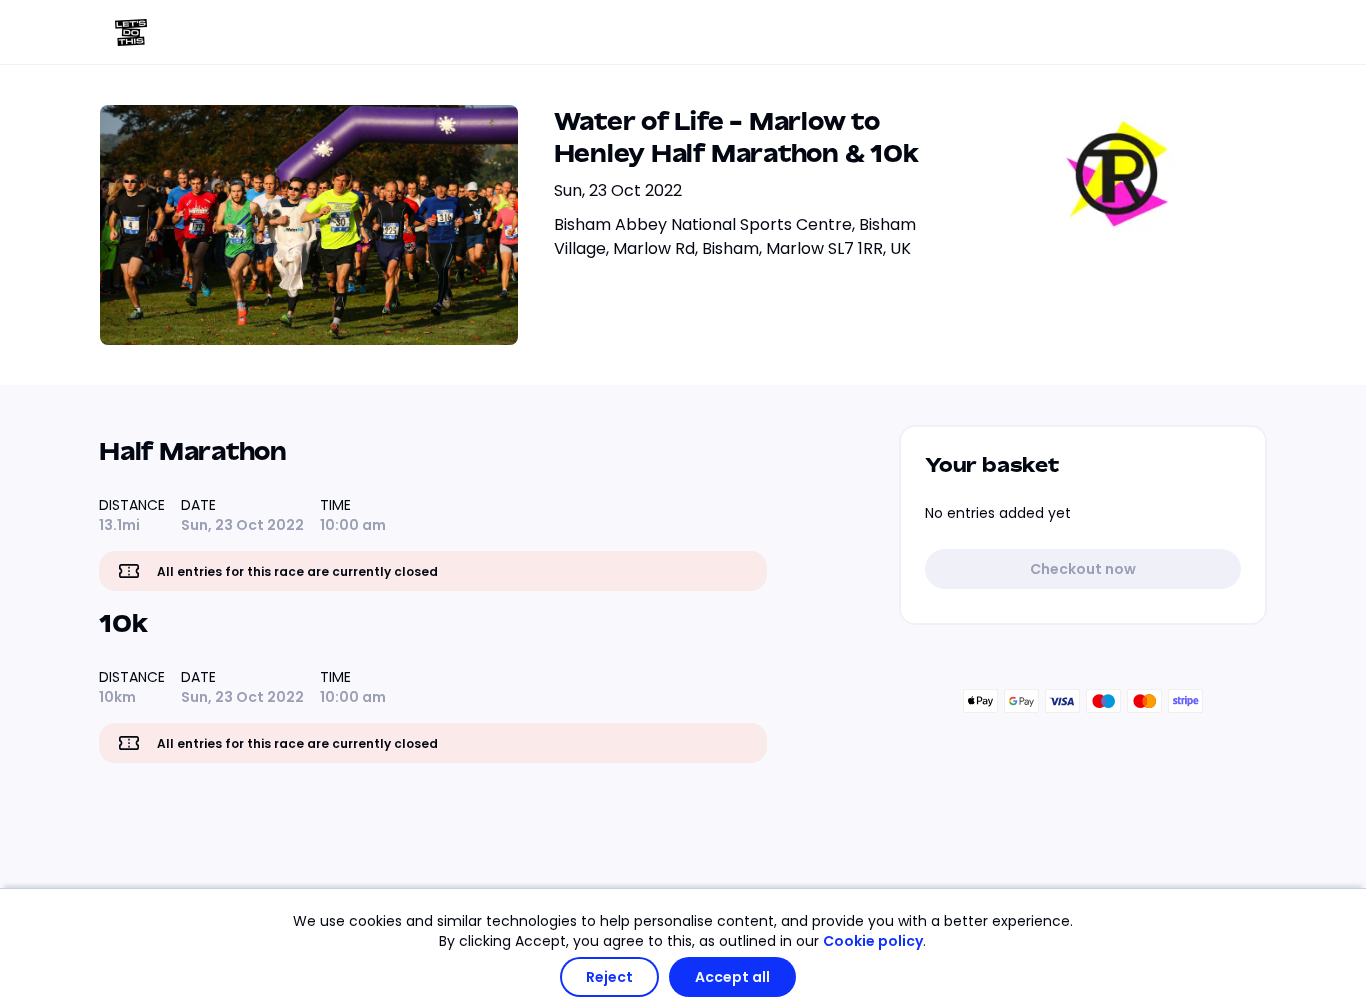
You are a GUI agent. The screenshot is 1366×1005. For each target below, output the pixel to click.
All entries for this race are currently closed (297, 571)
